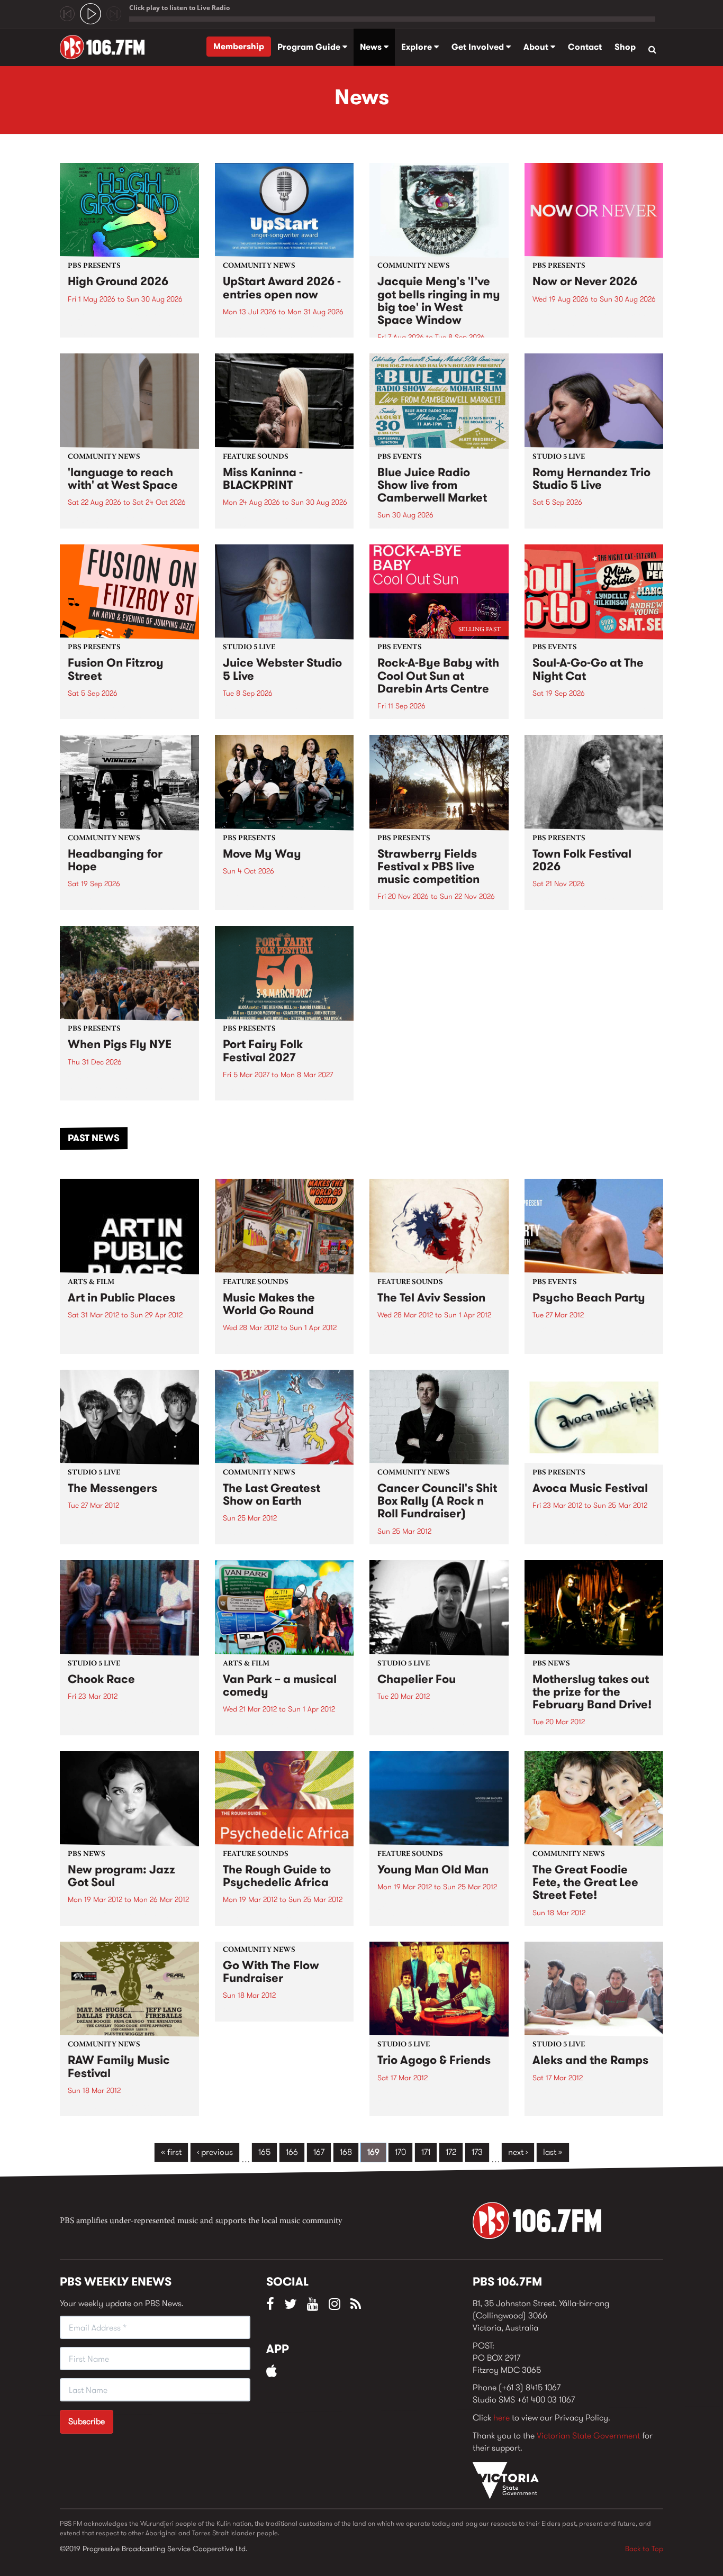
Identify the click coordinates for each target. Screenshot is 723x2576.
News (372, 47)
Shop (625, 47)
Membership (239, 46)
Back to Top (644, 2548)
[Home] (106, 47)
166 (292, 2152)
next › (518, 2152)
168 (346, 2152)
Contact (585, 47)
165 (264, 2152)
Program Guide (310, 47)
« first (171, 2152)
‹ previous (215, 2152)
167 (319, 2152)
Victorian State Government (588, 2436)
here (501, 2418)
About (537, 47)
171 (426, 2152)
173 (477, 2152)
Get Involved (479, 47)
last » (553, 2152)
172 (451, 2152)
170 (400, 2152)
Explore (418, 47)
